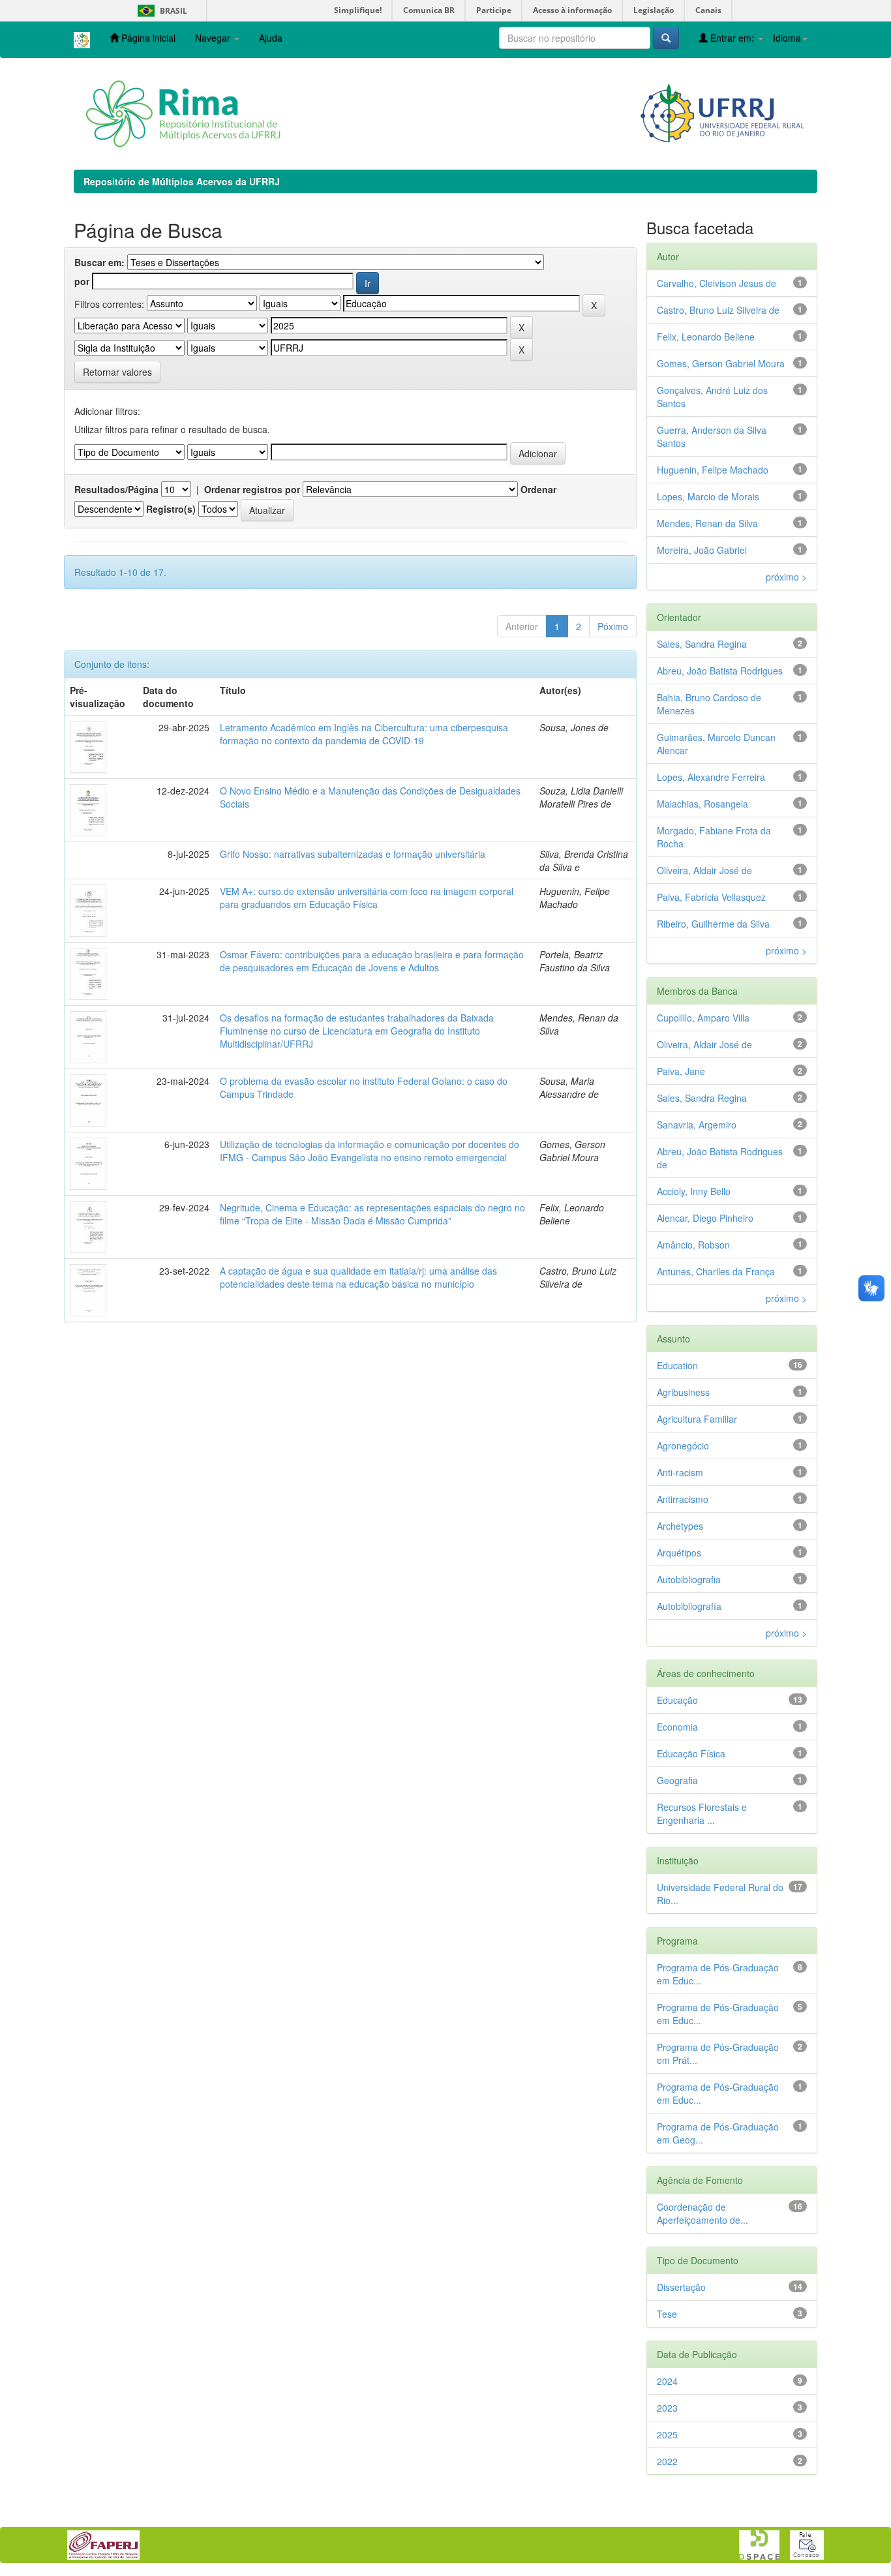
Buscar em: (99, 262)
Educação (677, 1700)
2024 (667, 2381)
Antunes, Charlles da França (716, 1271)
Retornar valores (117, 372)
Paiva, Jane (681, 1071)
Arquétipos (679, 1553)
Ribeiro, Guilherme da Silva (713, 924)
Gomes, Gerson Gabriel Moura (721, 363)
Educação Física (691, 1753)
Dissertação (681, 2287)
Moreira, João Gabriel (702, 550)
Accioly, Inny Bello (694, 1191)
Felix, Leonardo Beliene (706, 337)
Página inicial (147, 38)
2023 (667, 2408)
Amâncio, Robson (693, 1245)
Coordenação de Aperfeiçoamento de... (702, 2213)
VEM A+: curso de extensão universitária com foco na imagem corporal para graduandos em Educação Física (367, 898)
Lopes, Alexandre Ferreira (711, 777)
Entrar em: (732, 38)
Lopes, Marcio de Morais (708, 496)
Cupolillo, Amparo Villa (703, 1018)
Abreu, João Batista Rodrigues (720, 671)
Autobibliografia (689, 1579)
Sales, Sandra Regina (702, 644)
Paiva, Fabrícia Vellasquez (711, 897)
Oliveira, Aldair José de (704, 870)
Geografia (677, 1780)
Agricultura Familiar (697, 1419)
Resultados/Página (116, 489)
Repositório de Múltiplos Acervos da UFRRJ (182, 181)
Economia (677, 1727)
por (82, 281)
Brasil (160, 11)
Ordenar (538, 489)
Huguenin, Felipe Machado (713, 470)
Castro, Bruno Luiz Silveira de (718, 310)
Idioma (787, 38)
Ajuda (271, 38)
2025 (667, 2434)
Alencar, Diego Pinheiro (705, 1218)
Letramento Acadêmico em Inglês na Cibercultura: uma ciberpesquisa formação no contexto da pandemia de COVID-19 (364, 734)
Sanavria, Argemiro (697, 1125)
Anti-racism (680, 1472)
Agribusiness (683, 1392)
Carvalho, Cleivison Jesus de (717, 283)
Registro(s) (171, 509)
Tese (667, 2314)
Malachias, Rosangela (702, 804)
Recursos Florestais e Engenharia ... (702, 1813)
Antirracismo (683, 1499)
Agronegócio (683, 1446)
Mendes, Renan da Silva (707, 523)
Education (677, 1365)
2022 (667, 2461)
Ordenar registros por (252, 489)
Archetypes (680, 1526)
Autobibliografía (689, 1606)
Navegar (214, 38)
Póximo (613, 626)
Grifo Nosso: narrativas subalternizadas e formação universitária (353, 854)
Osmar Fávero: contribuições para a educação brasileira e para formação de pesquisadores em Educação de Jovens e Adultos (372, 961)
